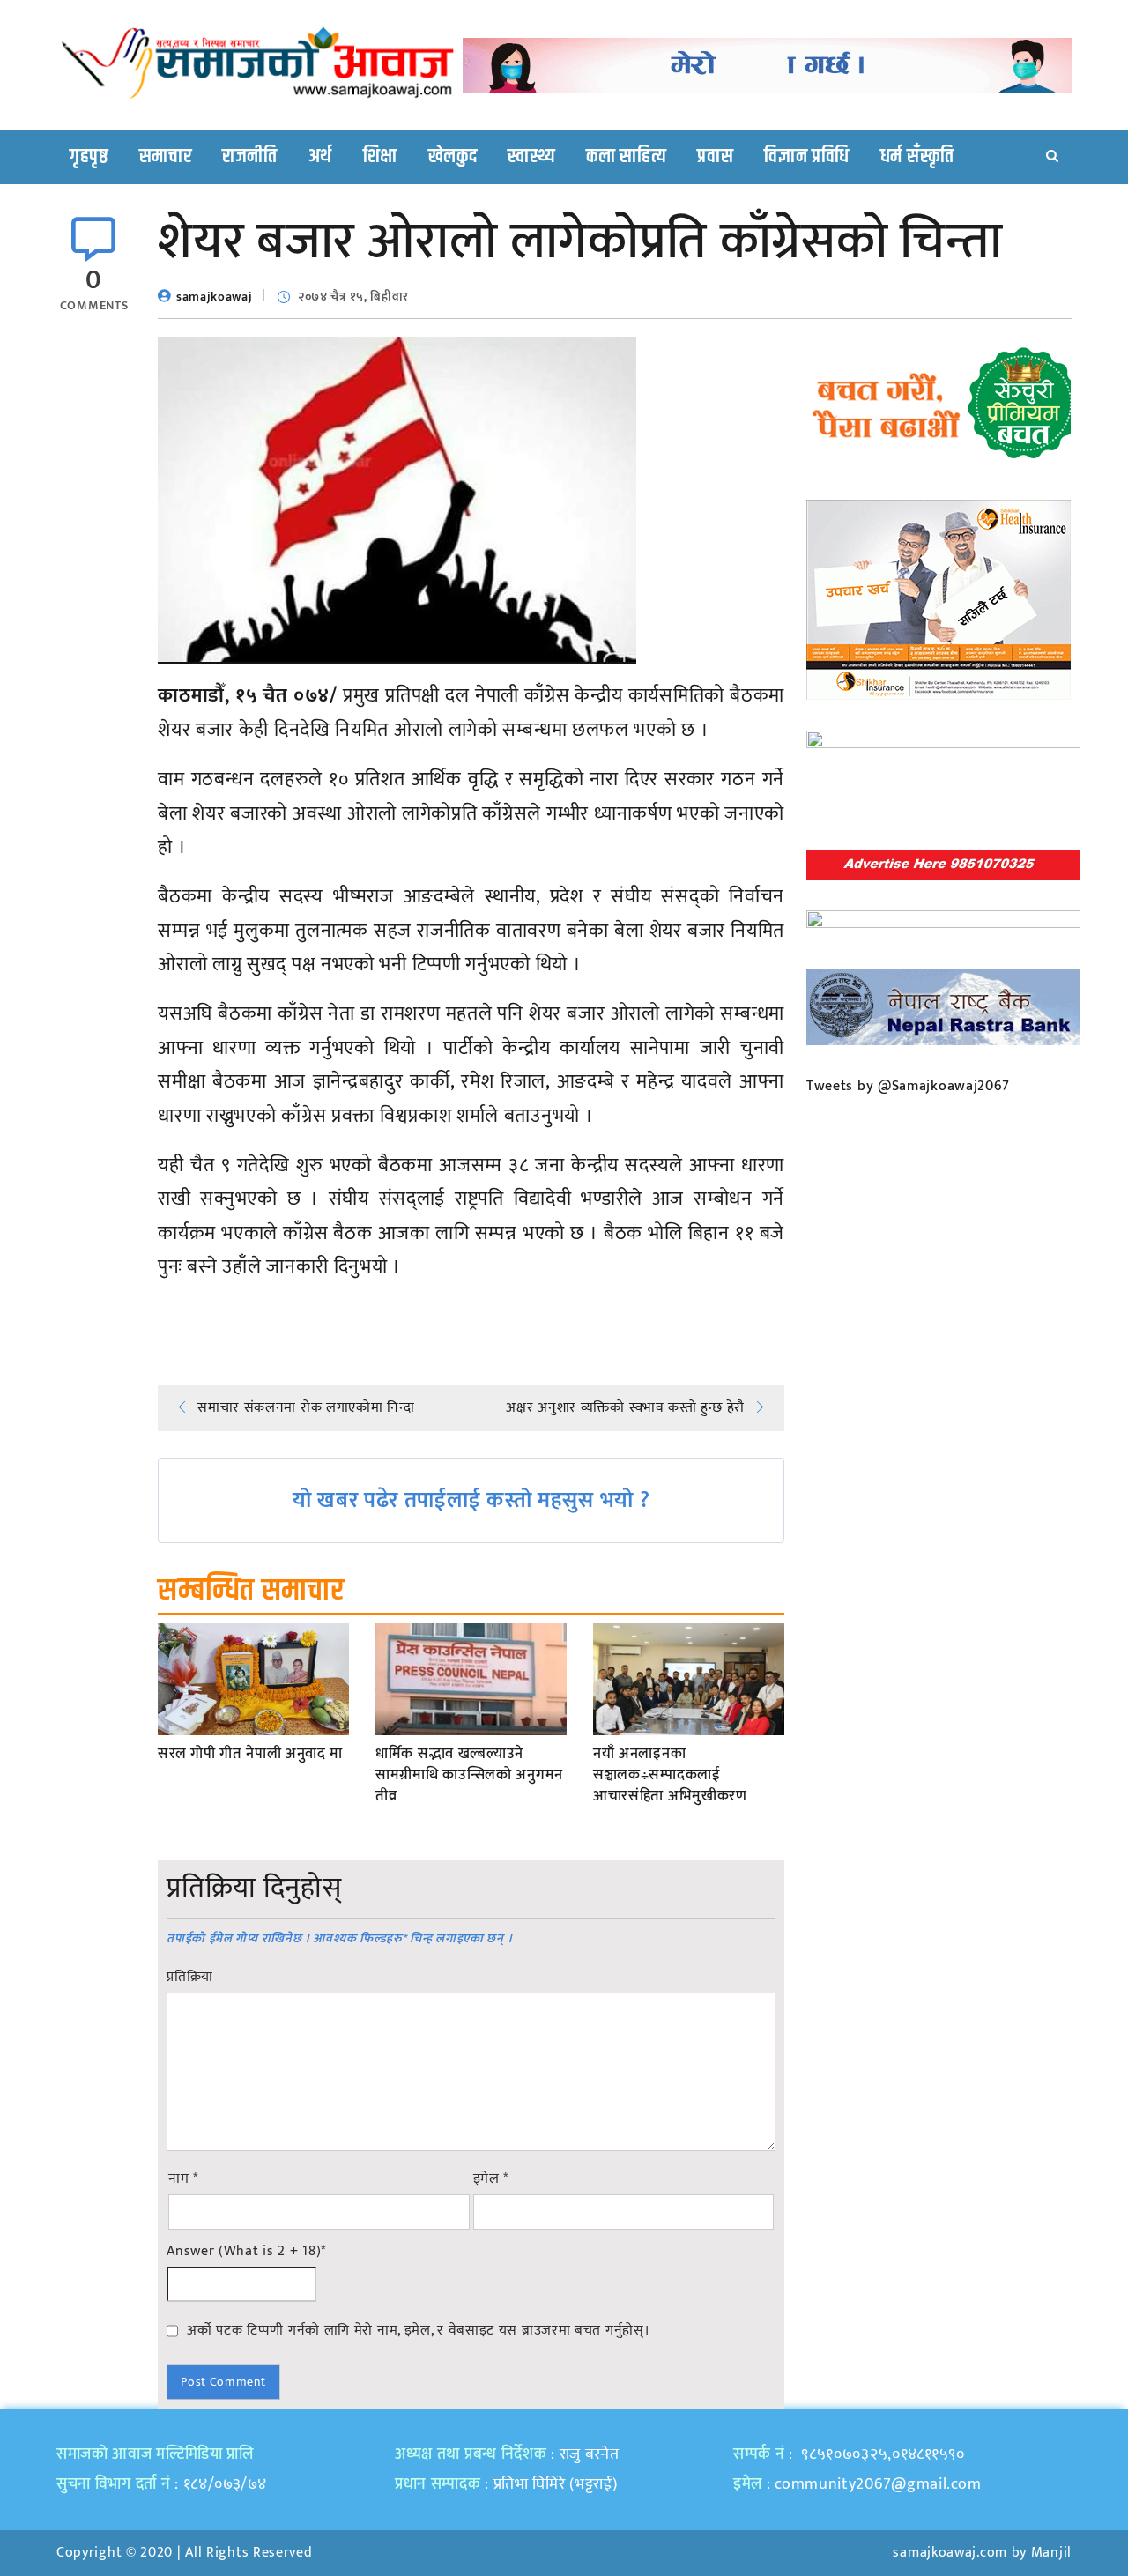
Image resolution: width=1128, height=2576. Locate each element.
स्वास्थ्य (531, 157)
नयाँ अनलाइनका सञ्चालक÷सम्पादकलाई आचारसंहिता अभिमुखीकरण (670, 1775)
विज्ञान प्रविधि (807, 157)
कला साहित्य (626, 157)
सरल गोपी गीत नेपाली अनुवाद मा (250, 1755)
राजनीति (250, 157)
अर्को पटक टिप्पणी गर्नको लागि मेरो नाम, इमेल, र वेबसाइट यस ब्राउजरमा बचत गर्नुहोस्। (418, 2330)
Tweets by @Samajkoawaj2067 (908, 1086)
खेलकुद (453, 157)
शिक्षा (380, 157)
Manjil (1051, 2553)
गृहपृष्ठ (89, 157)
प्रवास (715, 157)
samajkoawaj (215, 297)
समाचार (166, 157)
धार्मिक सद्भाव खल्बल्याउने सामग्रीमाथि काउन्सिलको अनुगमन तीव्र (469, 1775)
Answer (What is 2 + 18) (246, 2252)
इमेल (491, 2179)
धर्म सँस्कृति (917, 157)
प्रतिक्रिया (190, 1978)
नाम (183, 2179)
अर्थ (320, 157)
